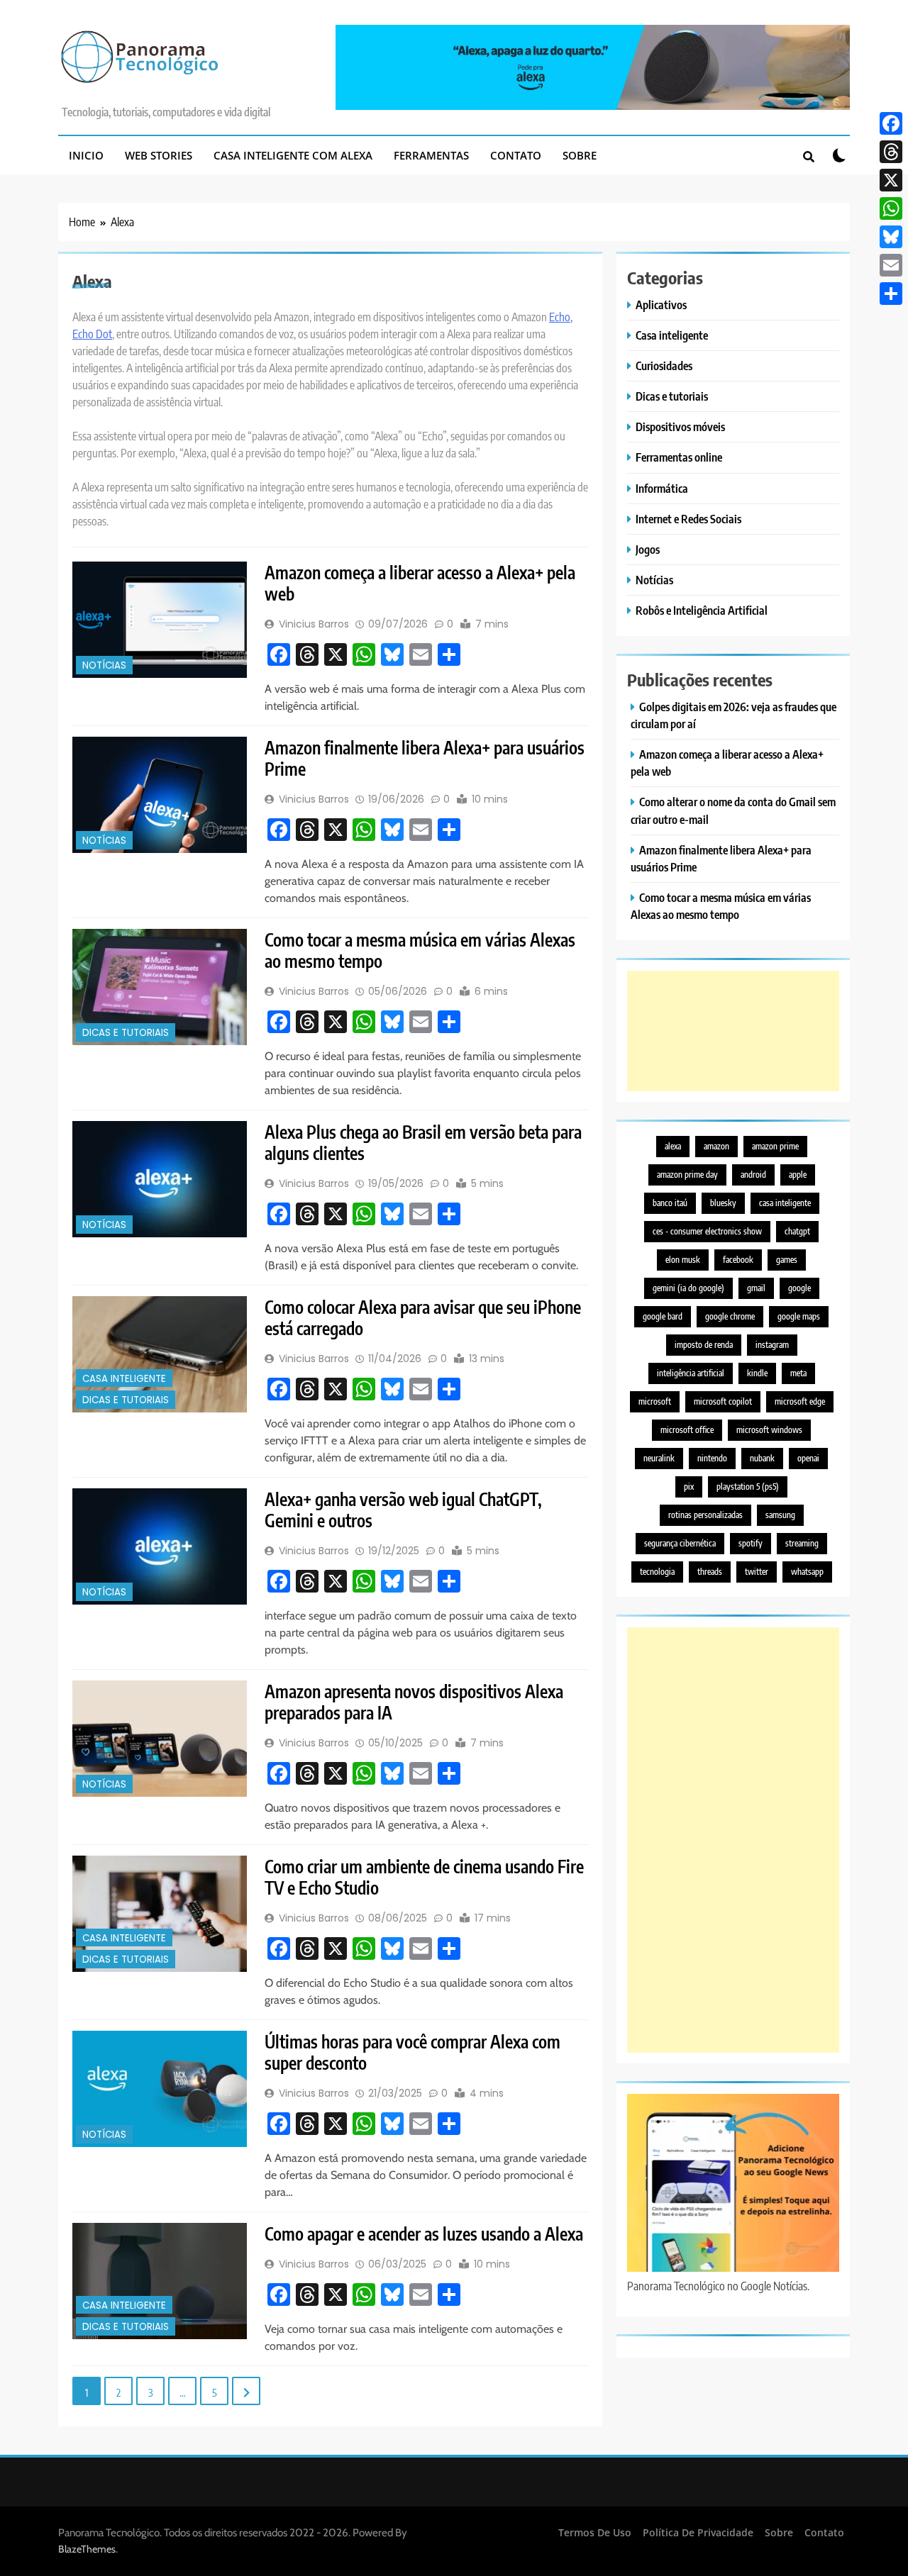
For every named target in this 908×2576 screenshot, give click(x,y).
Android (753, 1175)
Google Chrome (730, 1316)
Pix (689, 1487)
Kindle (757, 1373)
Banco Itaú (670, 1203)
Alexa (673, 1146)
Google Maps (799, 1316)
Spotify (751, 1543)
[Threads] (891, 152)
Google (799, 1288)
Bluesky (723, 1203)
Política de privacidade (698, 2532)
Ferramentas (431, 155)
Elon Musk (683, 1260)
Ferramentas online (679, 457)
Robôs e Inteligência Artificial (702, 610)
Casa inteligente (124, 1379)
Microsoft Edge (800, 1401)
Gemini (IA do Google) (688, 1288)
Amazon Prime (775, 1146)
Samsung (780, 1515)
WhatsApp (807, 1572)
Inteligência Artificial (691, 1373)
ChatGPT (797, 1231)
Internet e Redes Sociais (688, 519)
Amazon (716, 1146)
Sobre (580, 155)
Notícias (104, 665)
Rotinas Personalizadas (705, 1515)
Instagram (772, 1345)
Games (787, 1260)
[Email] (891, 265)
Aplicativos (661, 305)
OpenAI (808, 1458)
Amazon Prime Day (687, 1175)
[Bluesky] (891, 237)
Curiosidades (664, 366)
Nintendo (712, 1458)
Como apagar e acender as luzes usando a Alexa (424, 2234)
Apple (798, 1175)
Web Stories (159, 155)
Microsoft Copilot (723, 1401)
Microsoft (655, 1401)
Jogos (648, 549)
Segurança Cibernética (680, 1543)
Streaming (802, 1543)
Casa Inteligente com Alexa (293, 155)
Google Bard (663, 1316)
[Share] (891, 294)
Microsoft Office (687, 1430)
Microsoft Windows (769, 1430)
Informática (662, 488)
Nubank (762, 1458)
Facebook (738, 1260)
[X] (891, 180)
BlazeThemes (87, 2549)
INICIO (86, 155)
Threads (710, 1572)
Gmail (756, 1288)
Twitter (757, 1572)
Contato (516, 155)
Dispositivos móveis (680, 426)
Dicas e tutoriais (126, 1033)
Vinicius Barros (314, 624)
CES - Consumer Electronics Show (707, 1231)
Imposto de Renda (704, 1345)
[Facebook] (891, 123)
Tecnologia (657, 1572)
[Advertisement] (733, 1031)
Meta (798, 1373)
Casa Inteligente (785, 1203)
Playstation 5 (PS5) (748, 1487)
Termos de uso (595, 2532)
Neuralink (659, 1458)
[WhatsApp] (891, 208)
